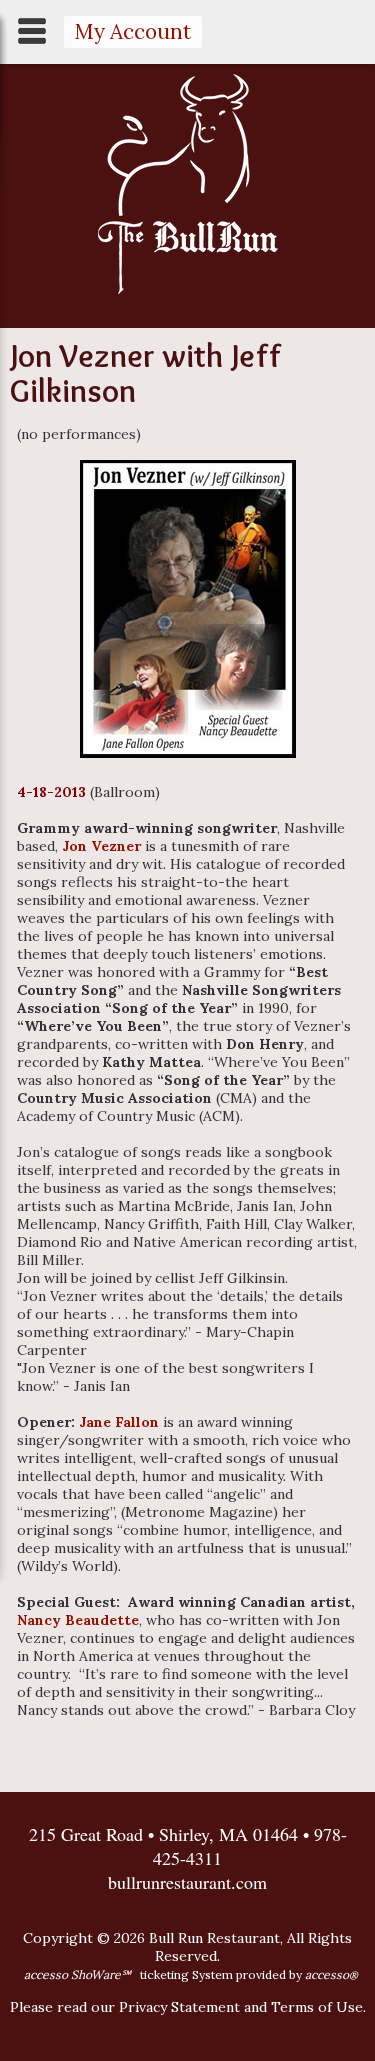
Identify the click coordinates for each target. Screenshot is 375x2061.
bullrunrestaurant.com (187, 1882)
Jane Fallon (119, 1422)
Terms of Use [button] (317, 2007)
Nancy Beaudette (78, 1620)
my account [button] (132, 31)
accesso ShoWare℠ (77, 1974)
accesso (331, 1974)
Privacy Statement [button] (179, 2007)
